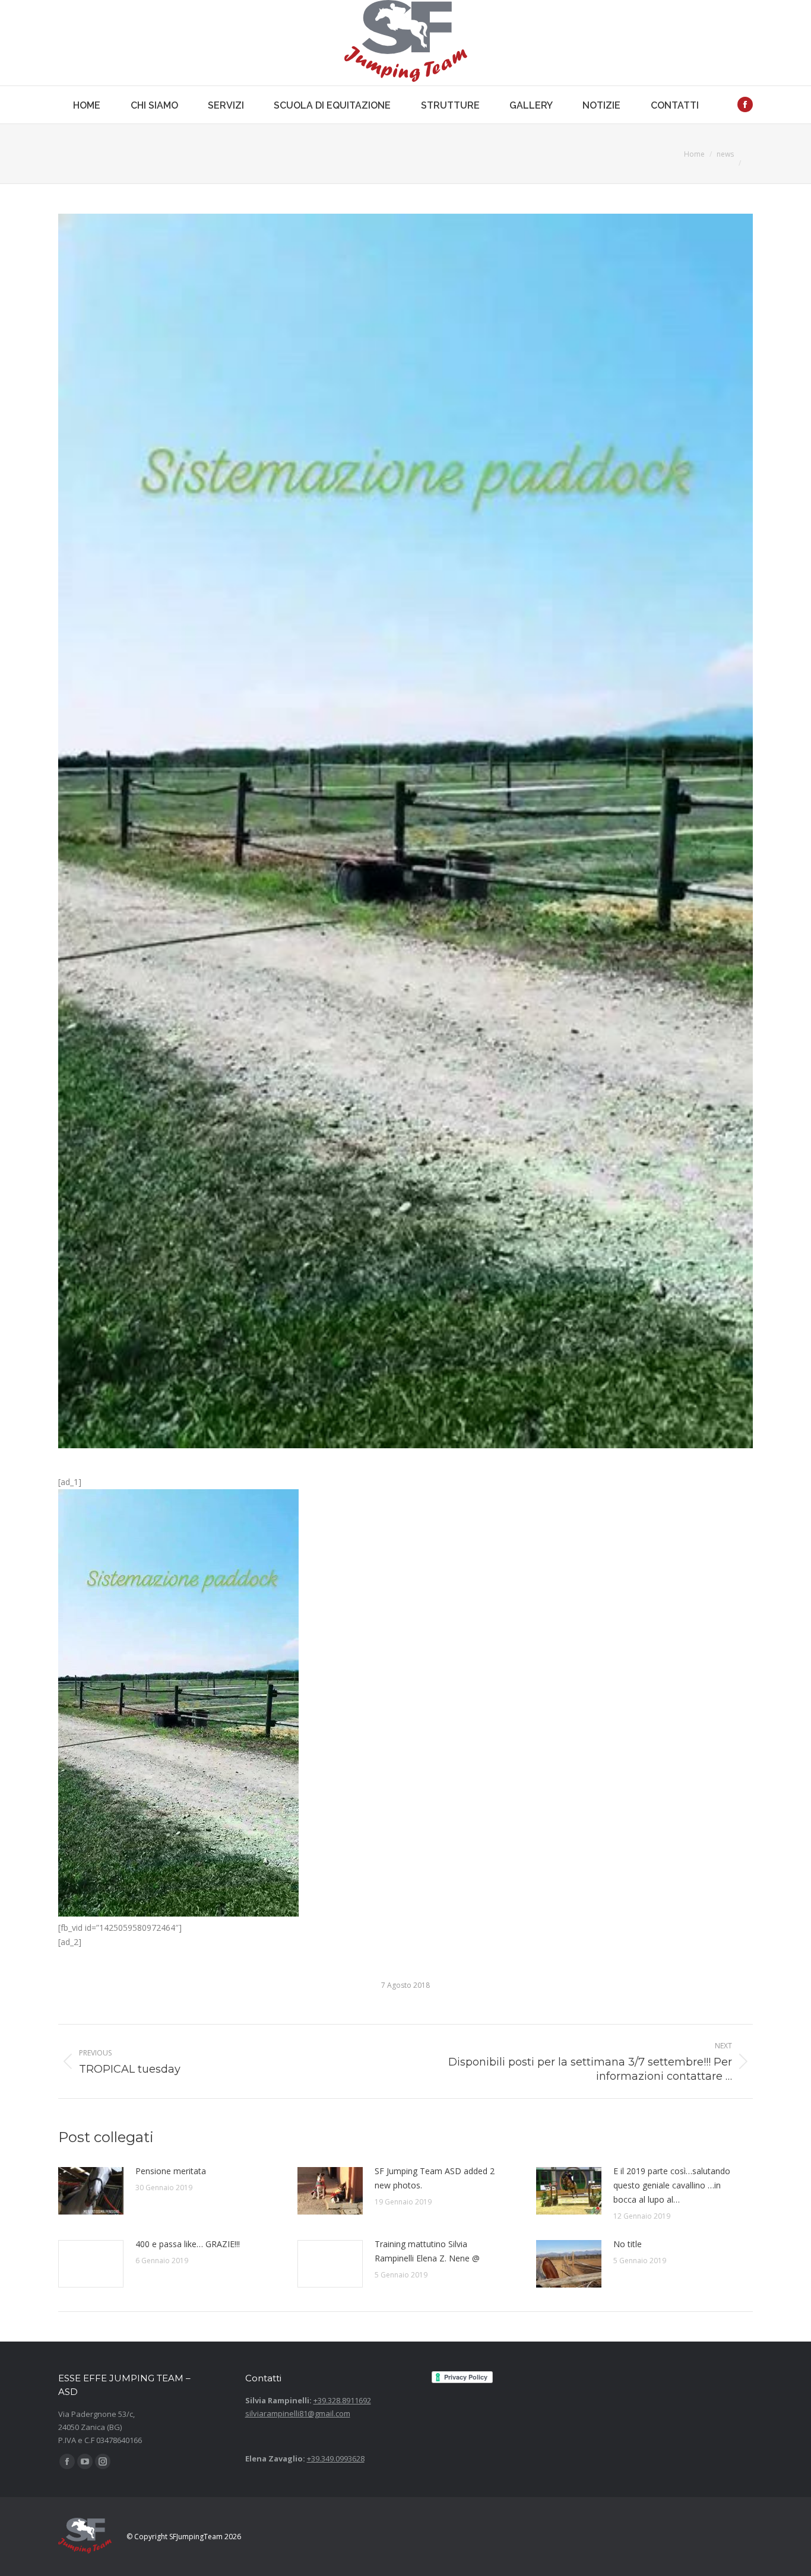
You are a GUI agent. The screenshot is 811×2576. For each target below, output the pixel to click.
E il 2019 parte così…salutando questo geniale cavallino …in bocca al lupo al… (672, 2185)
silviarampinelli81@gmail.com (298, 2413)
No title (628, 2244)
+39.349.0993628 (336, 2458)
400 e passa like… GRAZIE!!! (188, 2244)
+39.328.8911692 (342, 2400)
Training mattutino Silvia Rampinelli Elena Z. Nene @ (427, 2251)
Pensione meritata (171, 2171)
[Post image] (91, 2191)
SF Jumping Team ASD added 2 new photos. (435, 2178)
